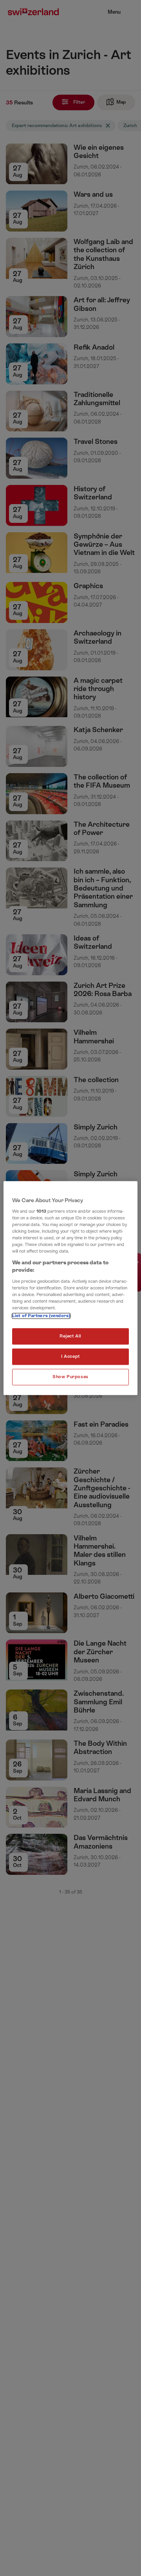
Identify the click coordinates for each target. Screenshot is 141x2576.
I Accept (70, 1356)
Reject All (70, 1336)
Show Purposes (70, 1377)
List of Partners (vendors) (41, 1316)
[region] (70, 1288)
